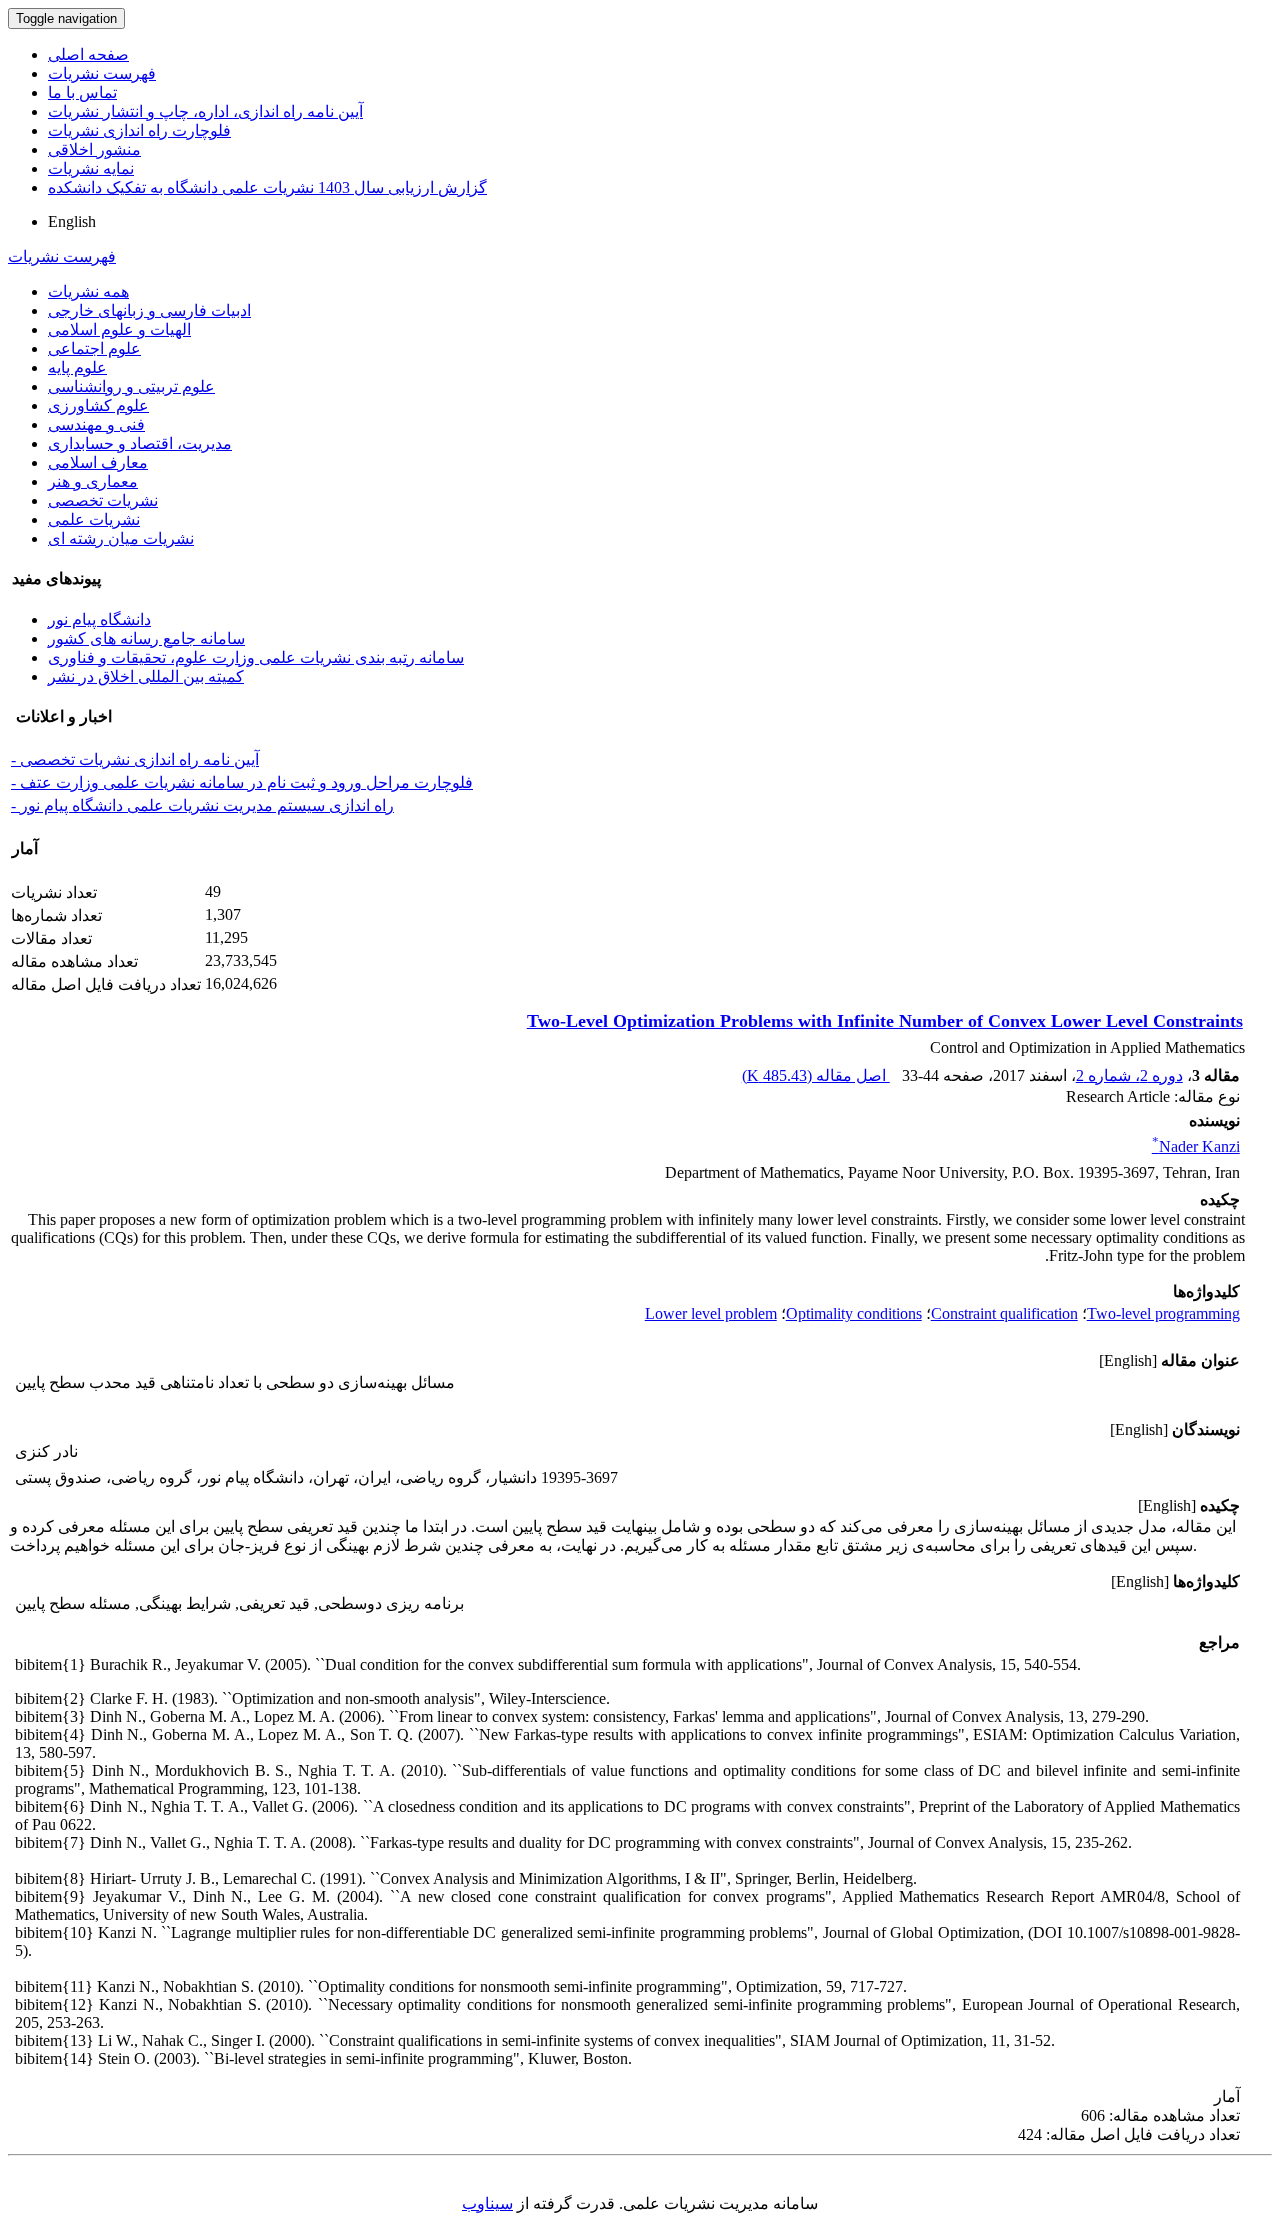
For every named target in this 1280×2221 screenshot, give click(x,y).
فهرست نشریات (102, 73)
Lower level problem (711, 1313)
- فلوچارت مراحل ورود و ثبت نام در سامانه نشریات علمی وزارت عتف (242, 782)
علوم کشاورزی (98, 405)
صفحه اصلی (88, 54)
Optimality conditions (854, 1313)
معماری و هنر (93, 481)
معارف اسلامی (98, 462)
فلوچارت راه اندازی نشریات (139, 130)
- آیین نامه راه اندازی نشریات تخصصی (135, 759)
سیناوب (487, 2203)
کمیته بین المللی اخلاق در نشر (146, 676)
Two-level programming (1163, 1313)
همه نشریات (88, 291)
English (72, 221)
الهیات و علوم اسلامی (119, 329)
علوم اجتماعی (94, 348)
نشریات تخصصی (103, 500)
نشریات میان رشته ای (121, 538)
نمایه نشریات (91, 168)
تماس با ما (82, 92)
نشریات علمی (94, 519)
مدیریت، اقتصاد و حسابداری (140, 443)
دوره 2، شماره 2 (1129, 1075)
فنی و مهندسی (96, 424)
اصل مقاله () (816, 1075)
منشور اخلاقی (94, 149)
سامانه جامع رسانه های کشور (146, 638)
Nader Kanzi (1196, 1146)
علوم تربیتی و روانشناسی (131, 386)
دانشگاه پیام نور (99, 619)
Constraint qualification (1004, 1313)
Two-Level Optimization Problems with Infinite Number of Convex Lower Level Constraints (885, 1021)
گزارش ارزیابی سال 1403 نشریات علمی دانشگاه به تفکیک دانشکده (267, 187)
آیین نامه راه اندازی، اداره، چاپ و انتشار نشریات (205, 111)
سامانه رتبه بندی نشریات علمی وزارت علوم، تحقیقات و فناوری (256, 657)
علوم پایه (77, 367)
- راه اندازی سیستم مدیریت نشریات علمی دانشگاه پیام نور (202, 805)
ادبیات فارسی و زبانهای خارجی (149, 310)
